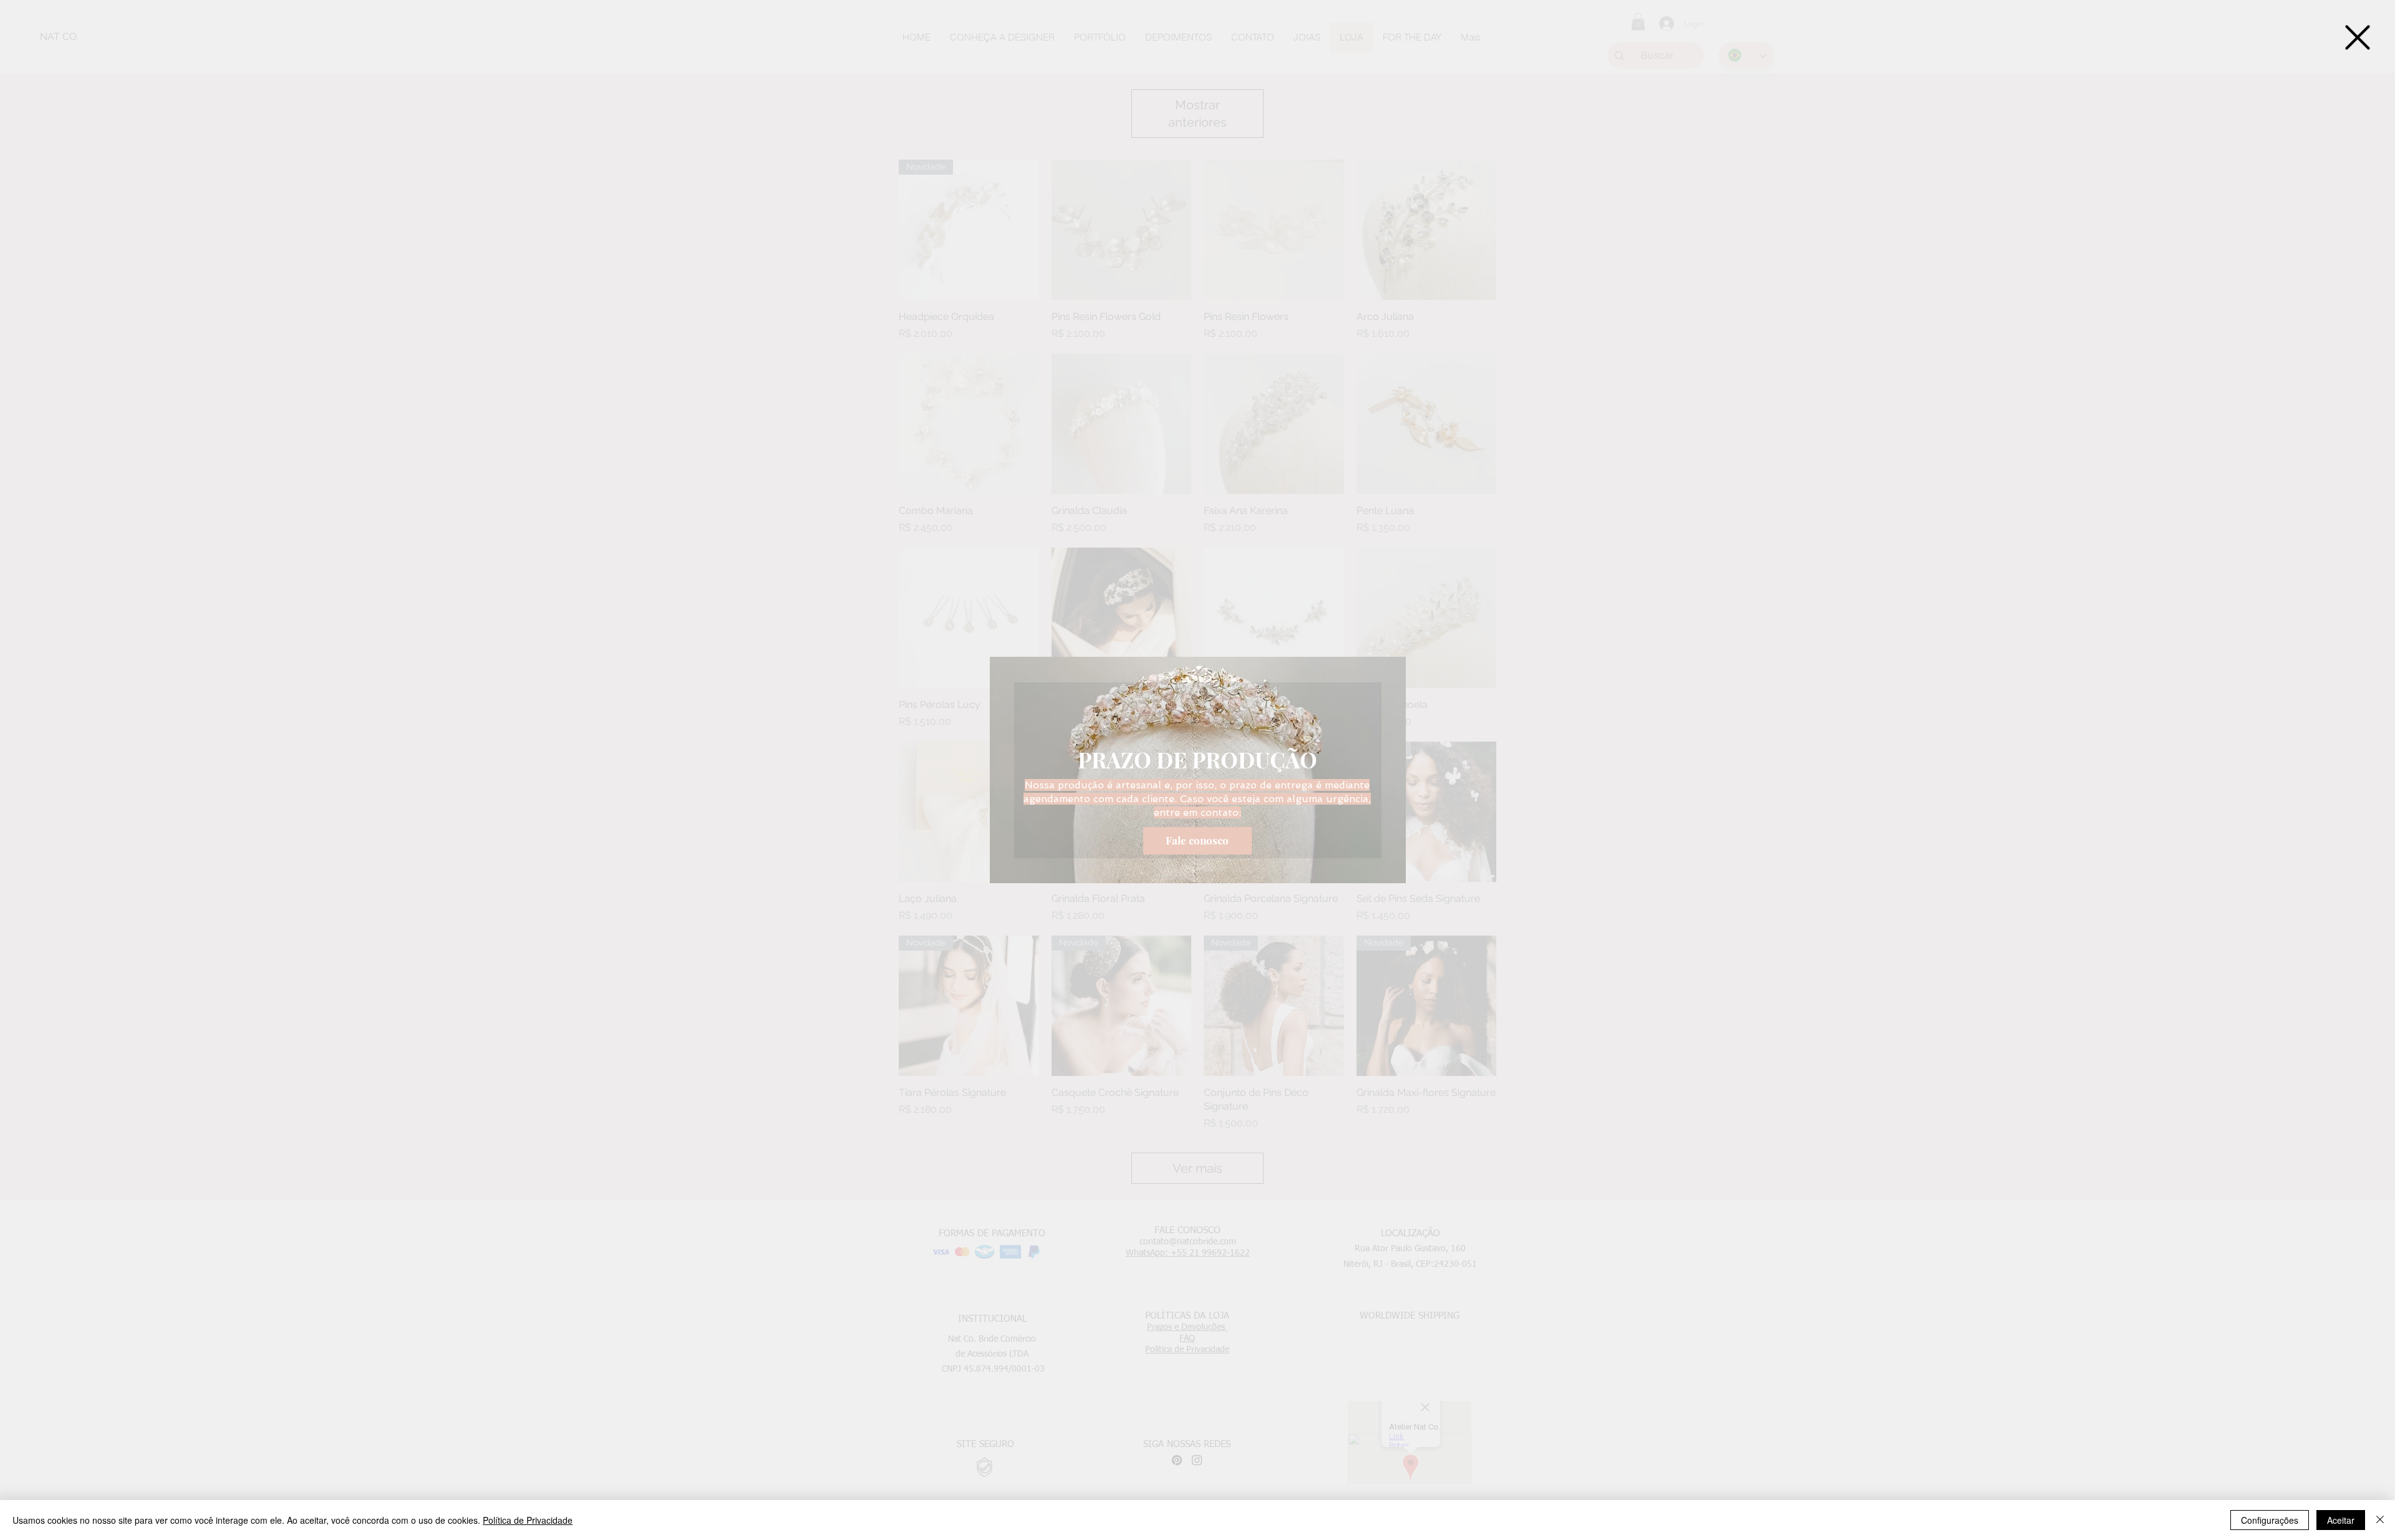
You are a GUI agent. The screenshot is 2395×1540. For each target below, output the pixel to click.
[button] (2358, 37)
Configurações (2270, 1520)
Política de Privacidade (528, 1520)
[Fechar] (2380, 1520)
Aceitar (2341, 1520)
